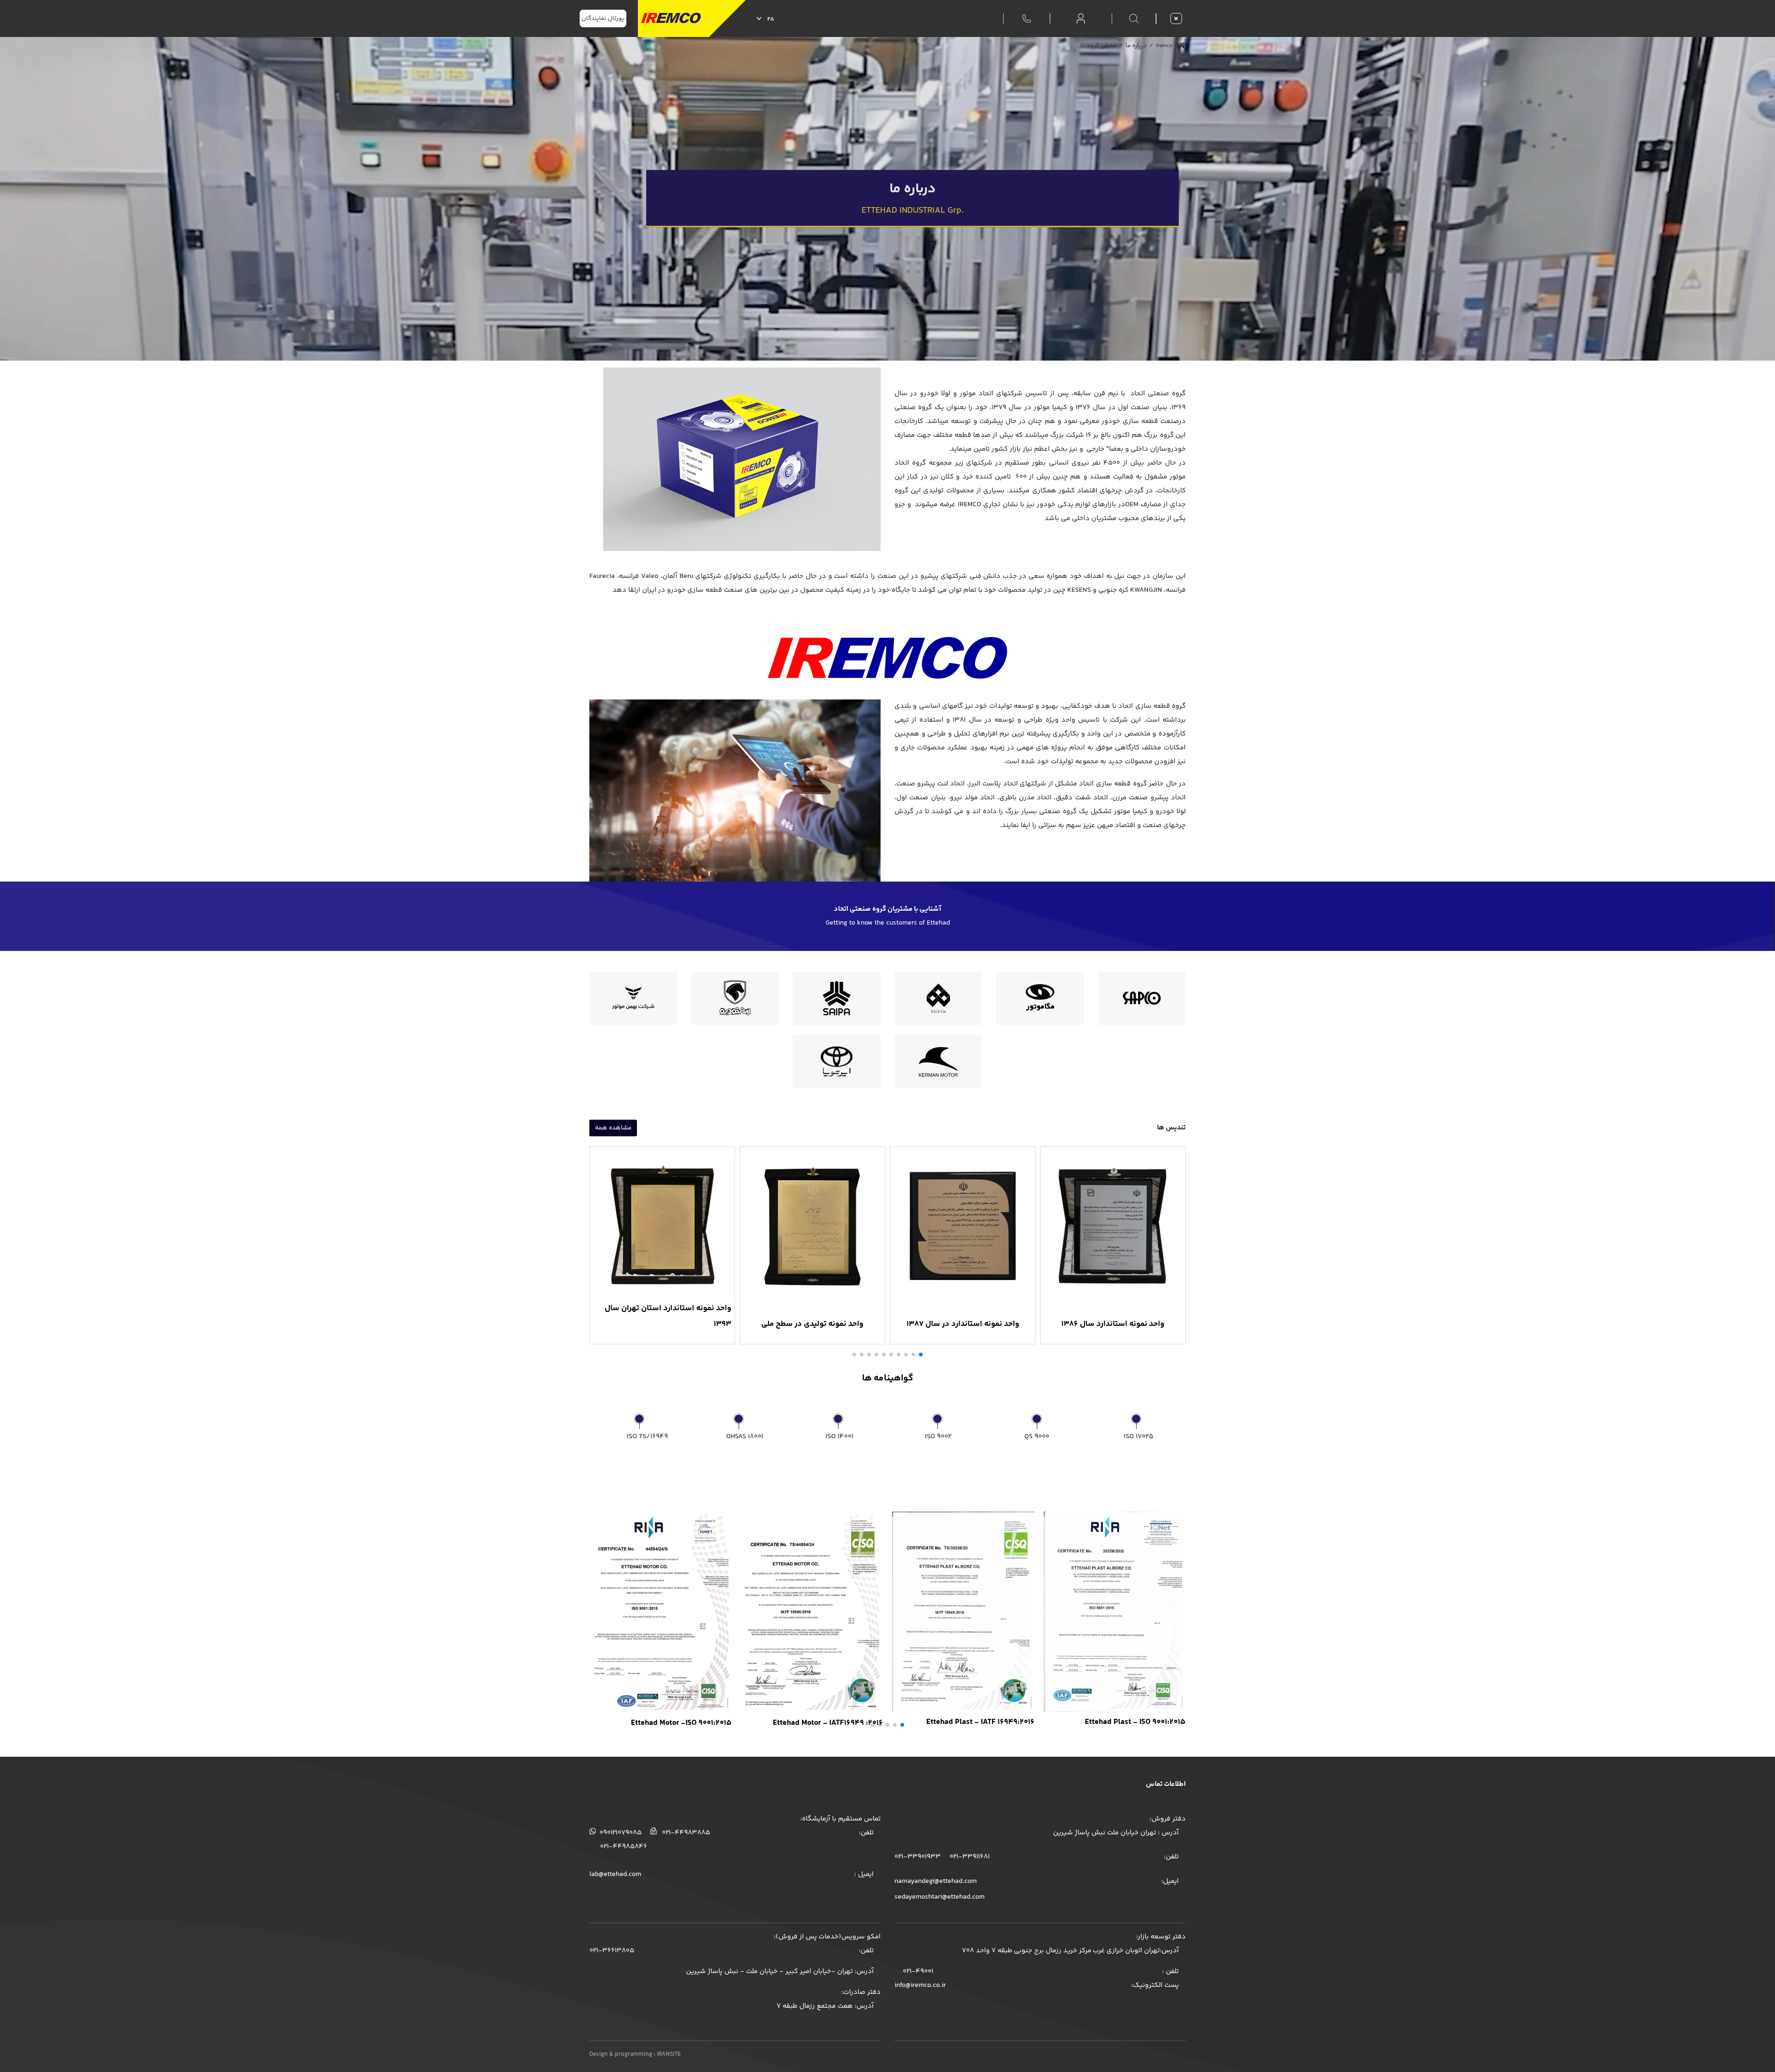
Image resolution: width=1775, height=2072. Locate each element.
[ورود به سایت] (1081, 19)
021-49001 (917, 1971)
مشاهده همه (613, 1128)
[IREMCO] (692, 18)
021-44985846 (624, 1847)
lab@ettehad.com (615, 1874)
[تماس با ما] (1027, 18)
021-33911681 (969, 1857)
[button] (921, 1355)
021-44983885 (685, 1833)
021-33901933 (918, 1857)
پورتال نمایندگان (603, 18)
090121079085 (620, 1833)
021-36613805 (612, 1951)
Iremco (1166, 46)
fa (771, 19)
